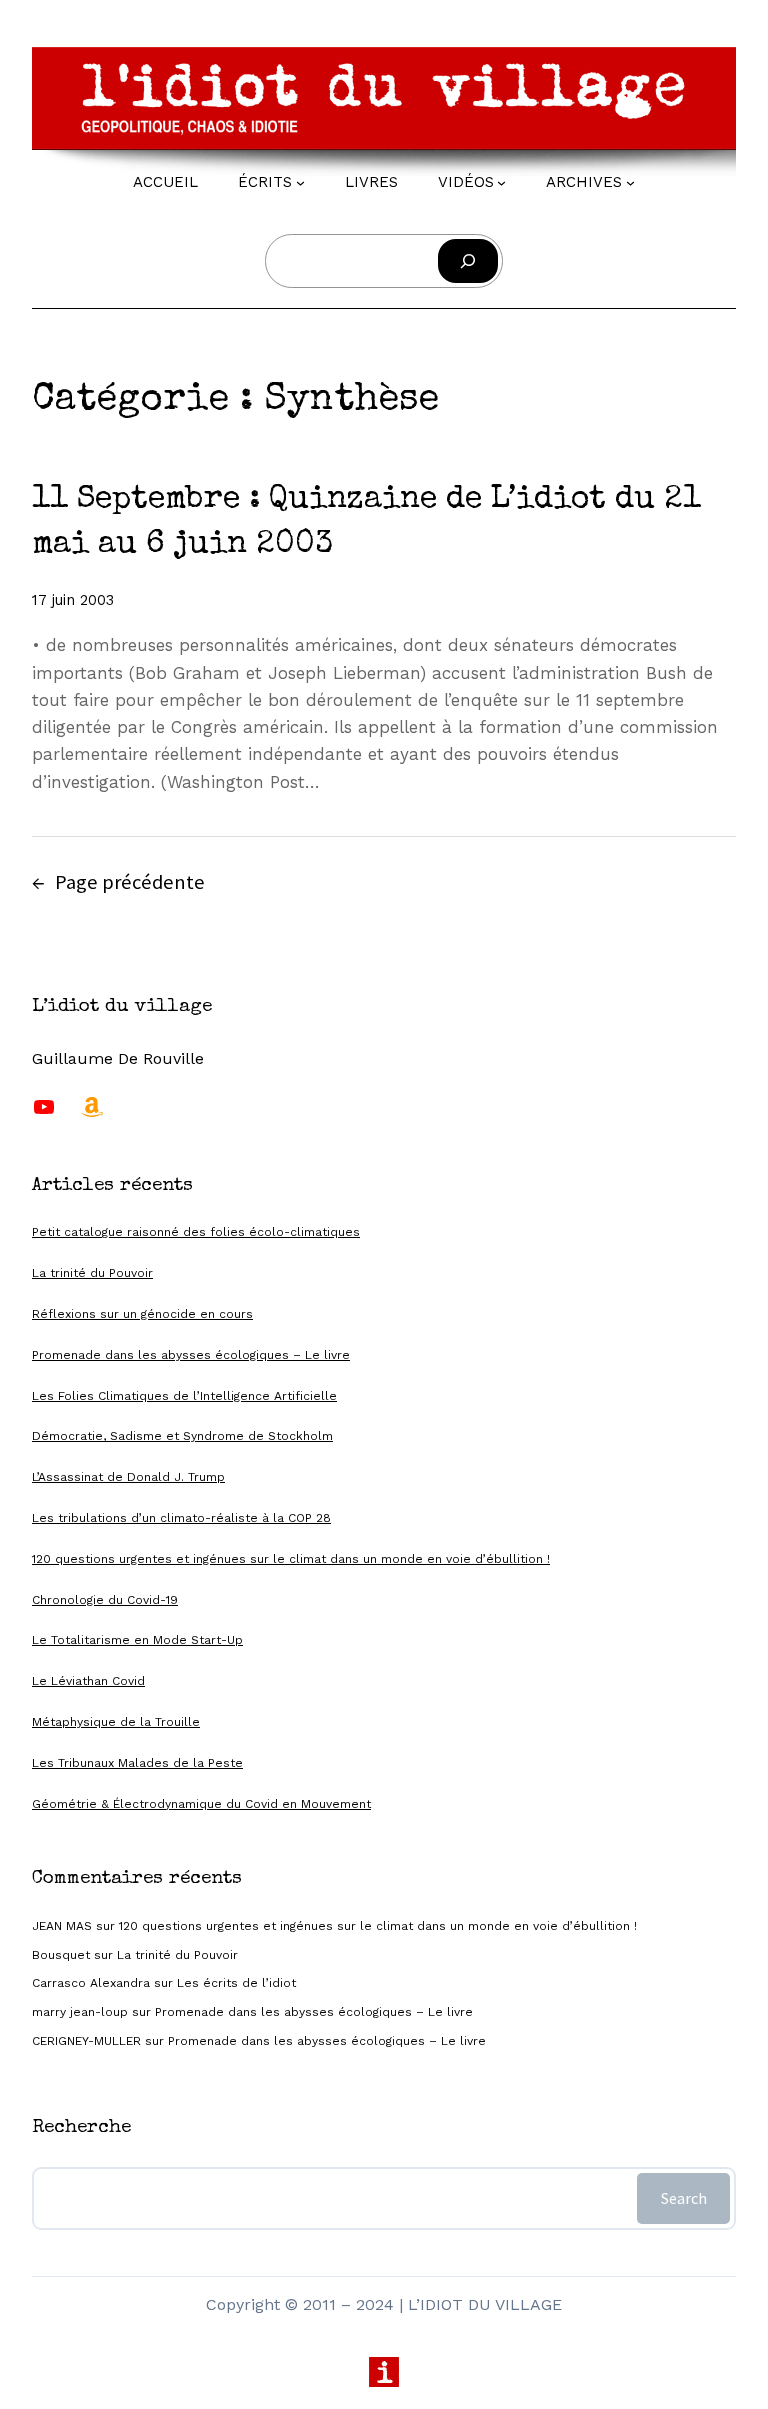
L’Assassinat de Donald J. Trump (128, 1477)
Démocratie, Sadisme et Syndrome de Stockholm (182, 1436)
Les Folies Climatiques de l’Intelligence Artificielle (184, 1396)
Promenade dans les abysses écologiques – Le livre (191, 1355)
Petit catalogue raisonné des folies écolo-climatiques (196, 1232)
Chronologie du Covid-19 (105, 1600)
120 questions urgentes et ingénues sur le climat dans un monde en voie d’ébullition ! (291, 1559)
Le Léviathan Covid (88, 1681)
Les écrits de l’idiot (236, 1983)
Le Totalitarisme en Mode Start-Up (137, 1640)
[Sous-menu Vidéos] (501, 182)
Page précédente (118, 882)
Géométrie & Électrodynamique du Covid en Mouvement (201, 1804)
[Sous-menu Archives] (630, 182)
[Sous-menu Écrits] (300, 182)
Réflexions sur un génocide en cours (142, 1314)
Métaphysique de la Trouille (116, 1722)
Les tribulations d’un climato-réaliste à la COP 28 (181, 1518)
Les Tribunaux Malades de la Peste (137, 1763)
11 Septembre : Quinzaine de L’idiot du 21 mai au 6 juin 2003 (366, 523)
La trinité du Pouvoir (92, 1273)
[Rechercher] (468, 261)
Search (684, 2198)
